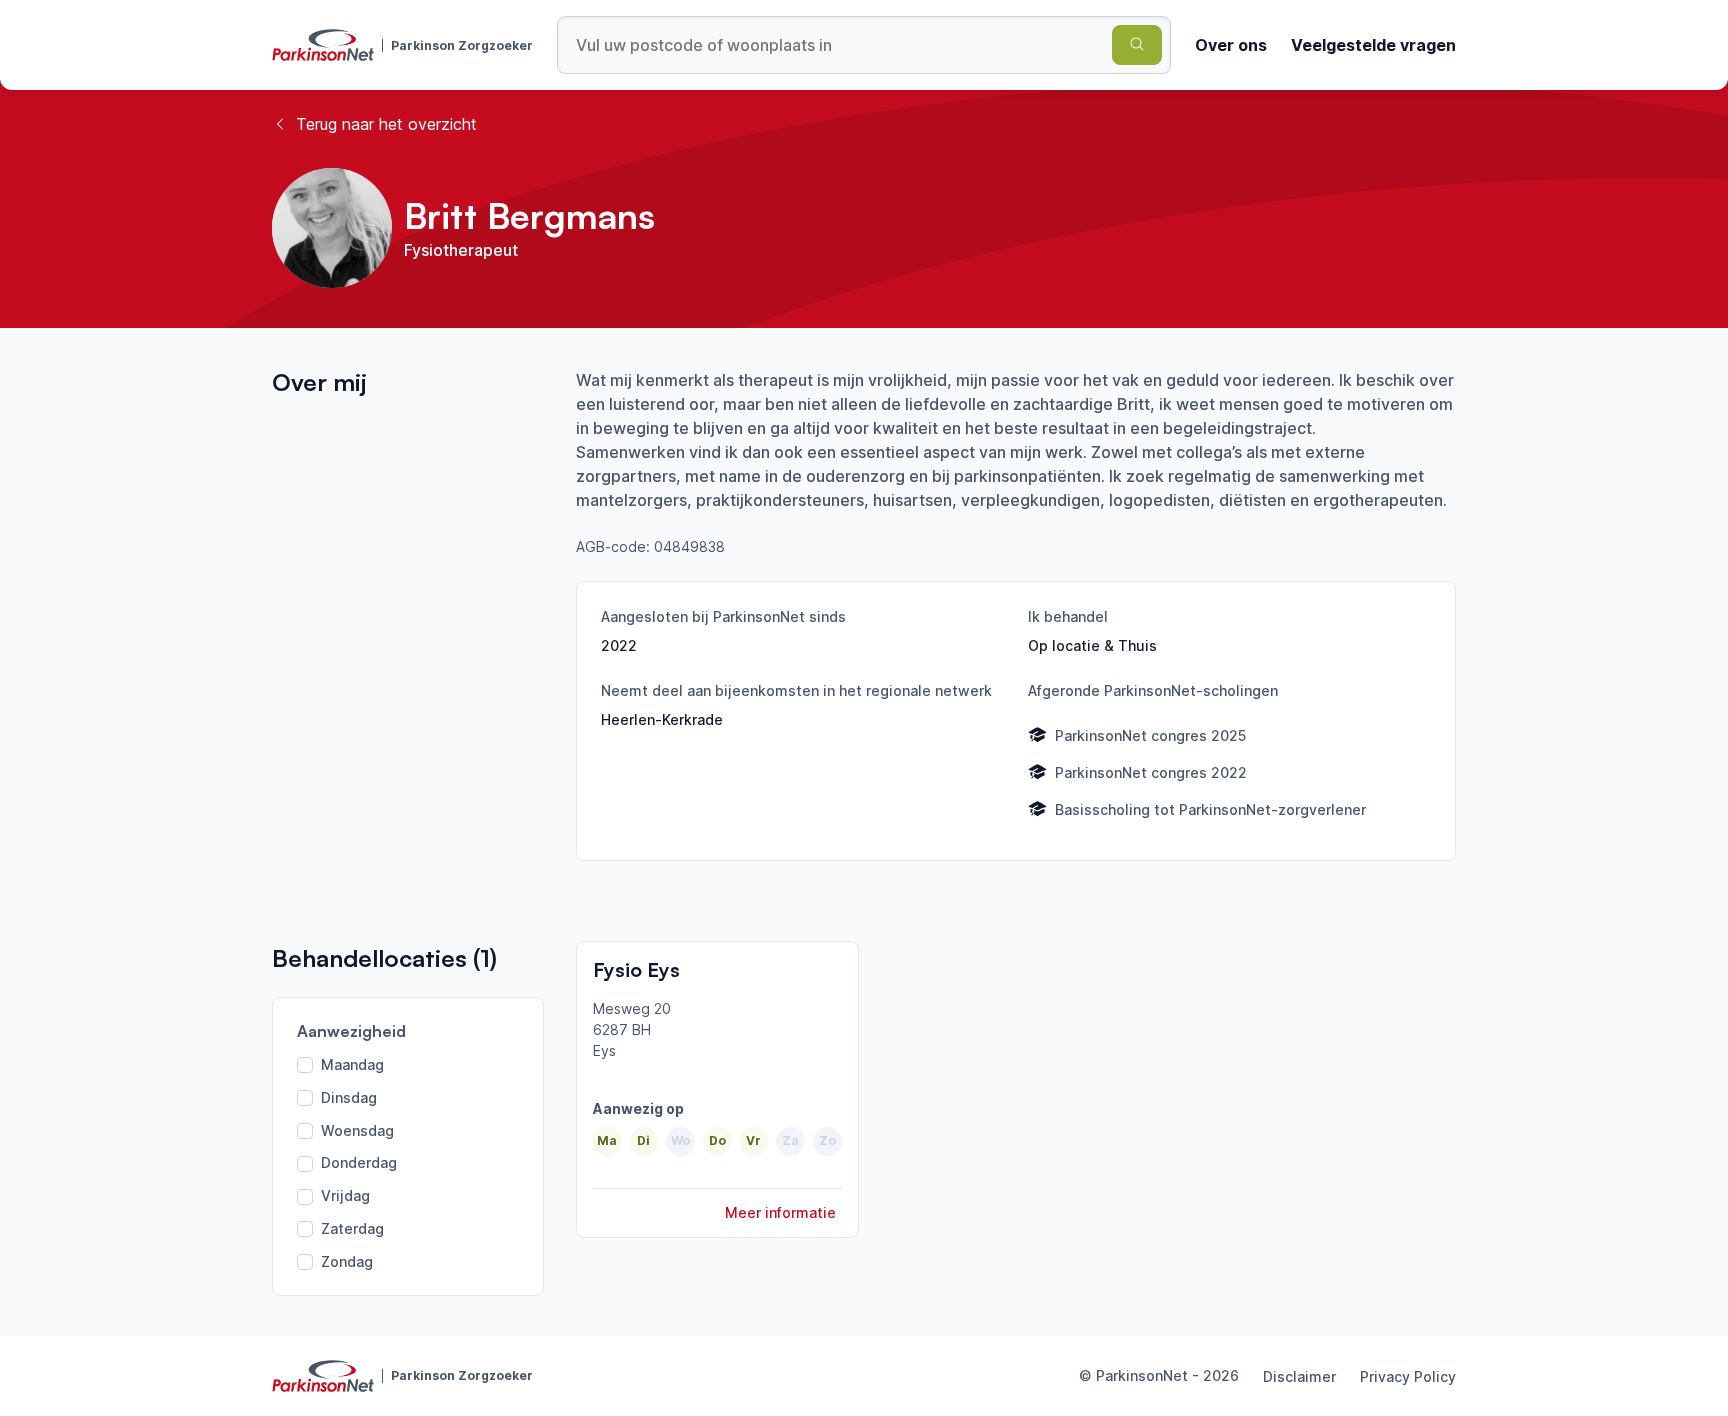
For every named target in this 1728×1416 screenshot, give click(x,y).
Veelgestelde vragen (1373, 45)
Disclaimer (1299, 1376)
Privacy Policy (1408, 1376)
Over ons (1231, 45)
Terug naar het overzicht (386, 124)
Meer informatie (780, 1212)
